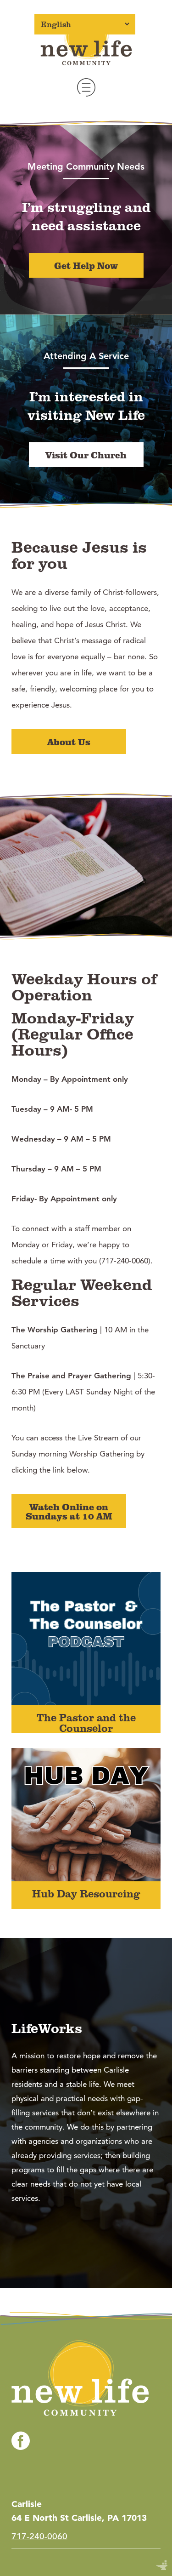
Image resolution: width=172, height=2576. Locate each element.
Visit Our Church (86, 455)
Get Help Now (86, 265)
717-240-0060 (39, 2536)
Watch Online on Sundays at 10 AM (69, 1511)
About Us (69, 742)
